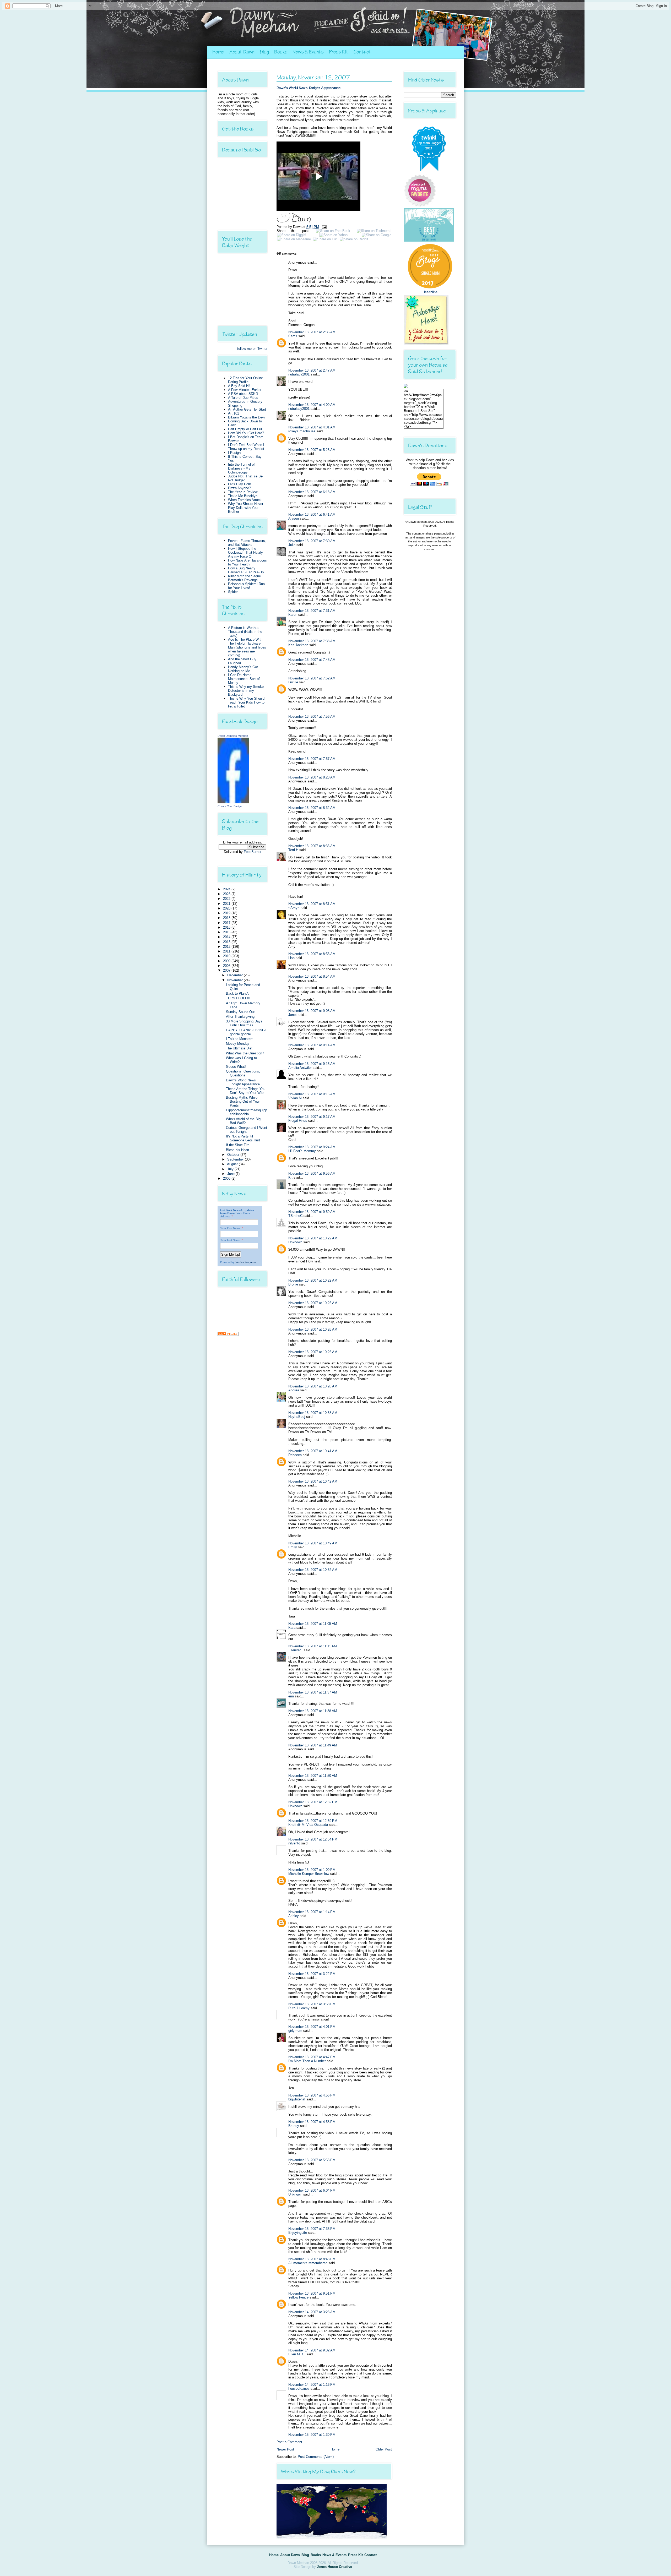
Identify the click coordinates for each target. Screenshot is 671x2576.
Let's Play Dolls (240, 484)
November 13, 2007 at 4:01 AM (312, 427)
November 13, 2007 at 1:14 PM (312, 1912)
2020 (227, 908)
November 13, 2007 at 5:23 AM (312, 450)
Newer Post (285, 2449)
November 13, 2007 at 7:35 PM (312, 2229)
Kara (292, 1628)
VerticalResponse (246, 1262)
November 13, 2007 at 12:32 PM (313, 1802)
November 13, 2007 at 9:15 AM (312, 1064)
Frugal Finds (298, 1121)
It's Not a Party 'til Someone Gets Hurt (243, 1138)
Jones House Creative (334, 2567)
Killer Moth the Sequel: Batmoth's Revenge (245, 578)
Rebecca (295, 1455)
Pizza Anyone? (239, 488)
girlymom (295, 2031)
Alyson (294, 518)
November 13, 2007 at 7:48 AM (312, 660)
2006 (227, 1178)
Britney (294, 2126)
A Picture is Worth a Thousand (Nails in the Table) (245, 632)
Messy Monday (238, 1044)
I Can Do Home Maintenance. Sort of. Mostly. (244, 679)
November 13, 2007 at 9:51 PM (312, 2293)
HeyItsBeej (297, 1417)
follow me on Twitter (252, 349)
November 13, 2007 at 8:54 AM (312, 976)
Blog (264, 52)
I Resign (234, 453)
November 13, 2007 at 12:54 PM (313, 1839)
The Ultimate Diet (239, 1048)
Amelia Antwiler (300, 1068)
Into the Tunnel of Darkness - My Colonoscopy (241, 468)
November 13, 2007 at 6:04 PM (312, 2190)
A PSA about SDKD (243, 394)
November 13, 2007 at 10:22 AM (313, 1238)
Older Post (384, 2449)
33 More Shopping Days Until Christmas (244, 1023)
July (231, 1169)
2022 (227, 899)
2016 (227, 927)
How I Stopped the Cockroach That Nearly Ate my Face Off (245, 552)
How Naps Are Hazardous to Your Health (247, 562)
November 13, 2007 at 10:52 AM (313, 1570)
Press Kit (339, 52)
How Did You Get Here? (246, 433)
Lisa (291, 958)
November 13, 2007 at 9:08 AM (312, 1011)
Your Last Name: (230, 1240)
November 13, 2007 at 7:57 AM (312, 759)
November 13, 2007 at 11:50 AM (313, 1776)
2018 (227, 918)
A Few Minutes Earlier (245, 390)
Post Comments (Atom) (316, 2457)
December (236, 975)
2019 (227, 913)
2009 (227, 961)
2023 (227, 894)
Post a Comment (289, 2442)
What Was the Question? (245, 1053)
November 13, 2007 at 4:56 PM (312, 2095)
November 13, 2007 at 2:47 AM (312, 370)
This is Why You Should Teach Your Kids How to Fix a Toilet (246, 702)
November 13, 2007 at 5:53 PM (312, 2160)
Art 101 (234, 413)
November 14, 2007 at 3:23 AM (312, 2312)
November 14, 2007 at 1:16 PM (312, 2385)
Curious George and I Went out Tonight (247, 1130)
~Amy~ (294, 908)
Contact (362, 52)
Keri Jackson (298, 645)
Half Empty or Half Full (245, 429)
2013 (227, 942)
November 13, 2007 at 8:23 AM (312, 777)
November (236, 980)
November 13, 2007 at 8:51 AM (312, 904)
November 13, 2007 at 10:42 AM (313, 1481)
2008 (227, 966)
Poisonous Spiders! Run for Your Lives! (246, 586)
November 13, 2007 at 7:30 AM (312, 541)
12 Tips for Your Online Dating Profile (245, 380)
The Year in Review (243, 492)
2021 (227, 904)
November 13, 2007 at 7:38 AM (312, 641)
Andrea (294, 1390)
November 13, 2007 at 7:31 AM (312, 611)
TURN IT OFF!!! (238, 998)
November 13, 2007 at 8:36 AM (312, 846)
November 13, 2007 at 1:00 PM (312, 1870)
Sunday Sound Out (240, 1012)
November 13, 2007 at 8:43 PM (312, 2259)
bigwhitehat (297, 2099)
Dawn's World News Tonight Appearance (243, 1082)
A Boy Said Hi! (239, 386)
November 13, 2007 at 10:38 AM (313, 1413)
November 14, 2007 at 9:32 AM (312, 2350)
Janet (293, 1015)
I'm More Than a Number (307, 2061)
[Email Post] (323, 227)
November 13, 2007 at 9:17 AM (312, 1117)
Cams (293, 336)
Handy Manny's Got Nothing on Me (243, 669)
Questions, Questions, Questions (243, 1073)
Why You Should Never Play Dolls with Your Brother (246, 508)
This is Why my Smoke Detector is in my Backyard (246, 691)
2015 (227, 932)
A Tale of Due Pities (243, 398)
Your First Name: (231, 1228)
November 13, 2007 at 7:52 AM (312, 678)
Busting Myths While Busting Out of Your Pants (243, 1101)
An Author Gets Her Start (247, 409)
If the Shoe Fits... (239, 1145)
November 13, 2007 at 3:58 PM (312, 2004)
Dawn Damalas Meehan (233, 736)
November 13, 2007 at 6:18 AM (312, 492)
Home (218, 52)
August (233, 1164)
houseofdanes (299, 2389)
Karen (293, 615)
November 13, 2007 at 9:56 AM (312, 1173)
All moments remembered (308, 2263)
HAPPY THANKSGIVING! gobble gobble (246, 1032)
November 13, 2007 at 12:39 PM (313, 1821)
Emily (293, 1547)
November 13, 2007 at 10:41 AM (313, 1451)
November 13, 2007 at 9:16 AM (312, 1094)
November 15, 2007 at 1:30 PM (312, 2435)
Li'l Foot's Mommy (302, 1151)
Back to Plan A (237, 993)
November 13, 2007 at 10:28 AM (313, 1386)
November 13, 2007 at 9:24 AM (312, 1147)
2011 (227, 951)
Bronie (293, 1284)
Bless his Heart (238, 1150)
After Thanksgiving (240, 1017)
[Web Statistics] (228, 1335)
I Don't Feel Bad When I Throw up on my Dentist (246, 447)
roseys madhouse (302, 431)
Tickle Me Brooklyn (243, 496)
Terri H (293, 850)
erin (291, 1696)
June (231, 1174)
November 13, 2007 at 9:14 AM (312, 1045)
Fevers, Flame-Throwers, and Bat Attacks (247, 543)
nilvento (294, 1843)
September (236, 1159)
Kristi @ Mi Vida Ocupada (308, 1825)
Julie (292, 545)
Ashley (294, 1916)
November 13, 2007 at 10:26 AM (313, 1329)
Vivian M (295, 1098)
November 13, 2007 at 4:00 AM (312, 405)
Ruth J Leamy (299, 2008)
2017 (227, 923)
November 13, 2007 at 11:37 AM (313, 1692)
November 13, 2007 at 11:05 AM (313, 1624)
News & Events (308, 52)
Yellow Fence (298, 2297)
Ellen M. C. (297, 2354)
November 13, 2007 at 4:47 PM (312, 2057)
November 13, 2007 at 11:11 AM (313, 1646)
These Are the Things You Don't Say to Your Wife (246, 1091)
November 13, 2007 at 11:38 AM (313, 1711)
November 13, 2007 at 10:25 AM (313, 1303)
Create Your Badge (230, 806)
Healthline (430, 292)
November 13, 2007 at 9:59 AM (312, 1212)
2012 (227, 947)
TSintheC (295, 1216)
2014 (227, 937)
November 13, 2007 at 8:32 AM (312, 808)
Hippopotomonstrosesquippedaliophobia (247, 1112)
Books (281, 52)
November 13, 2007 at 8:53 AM (312, 954)
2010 (227, 956)
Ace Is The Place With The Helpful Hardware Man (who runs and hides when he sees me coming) (247, 647)
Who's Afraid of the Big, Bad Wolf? (244, 1121)
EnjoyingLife (298, 2233)
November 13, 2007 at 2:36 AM (312, 332)
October (234, 1155)
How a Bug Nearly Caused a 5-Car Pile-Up (246, 570)
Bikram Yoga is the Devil (247, 417)
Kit (290, 1177)
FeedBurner (253, 852)
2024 (227, 889)
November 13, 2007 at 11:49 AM (313, 1745)
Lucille (293, 682)
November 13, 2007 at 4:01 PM (312, 2027)
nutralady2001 (299, 374)
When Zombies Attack (245, 500)
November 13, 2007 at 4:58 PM (312, 2122)
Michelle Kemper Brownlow (309, 1874)
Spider (233, 592)
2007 (227, 970)
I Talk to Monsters (240, 1039)
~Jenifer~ (296, 1650)
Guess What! (236, 1067)
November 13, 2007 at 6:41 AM (312, 514)
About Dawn (242, 52)
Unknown (295, 1242)
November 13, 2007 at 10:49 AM (313, 1543)
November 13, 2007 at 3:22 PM (312, 1974)
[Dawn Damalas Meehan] (233, 802)
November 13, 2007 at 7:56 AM (312, 717)
